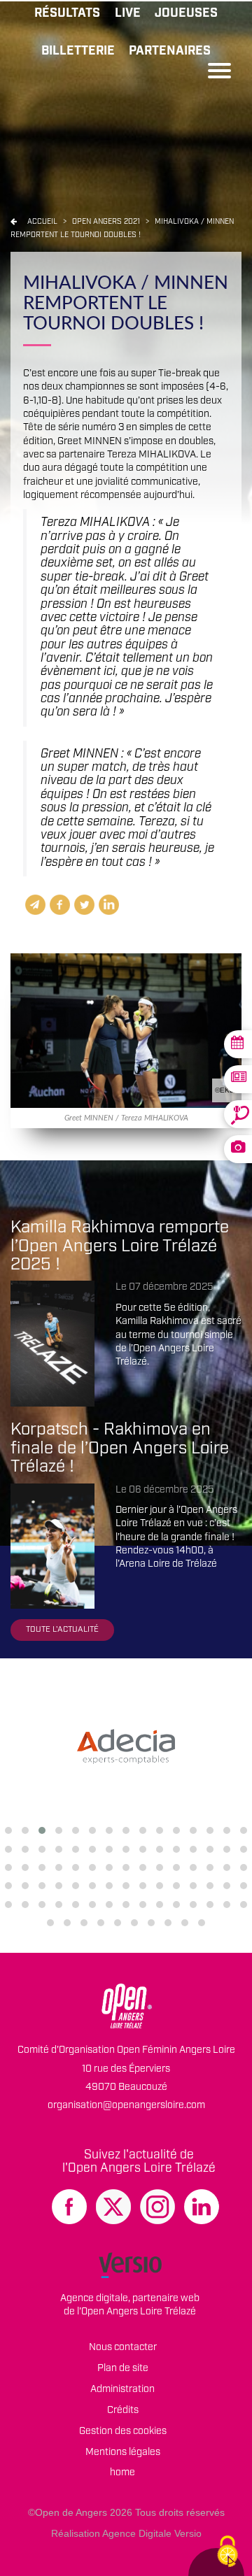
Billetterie (78, 51)
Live (128, 13)
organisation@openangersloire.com (126, 2105)
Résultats (67, 13)
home (122, 2472)
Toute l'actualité (62, 1629)
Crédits (123, 2410)
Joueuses (186, 13)
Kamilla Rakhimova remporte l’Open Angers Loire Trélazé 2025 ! (120, 1246)
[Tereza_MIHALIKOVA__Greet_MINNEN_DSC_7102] (126, 1030)
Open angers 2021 (107, 222)
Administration (122, 2389)
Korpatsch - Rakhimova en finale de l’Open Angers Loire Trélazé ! (120, 1448)
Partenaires (170, 51)
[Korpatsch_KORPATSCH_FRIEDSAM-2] (52, 1546)
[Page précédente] (14, 222)
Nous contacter (123, 2347)
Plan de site (123, 2368)
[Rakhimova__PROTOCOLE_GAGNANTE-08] (52, 1344)
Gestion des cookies (123, 2431)
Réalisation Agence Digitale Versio (126, 2533)
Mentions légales (123, 2452)
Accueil (42, 222)
